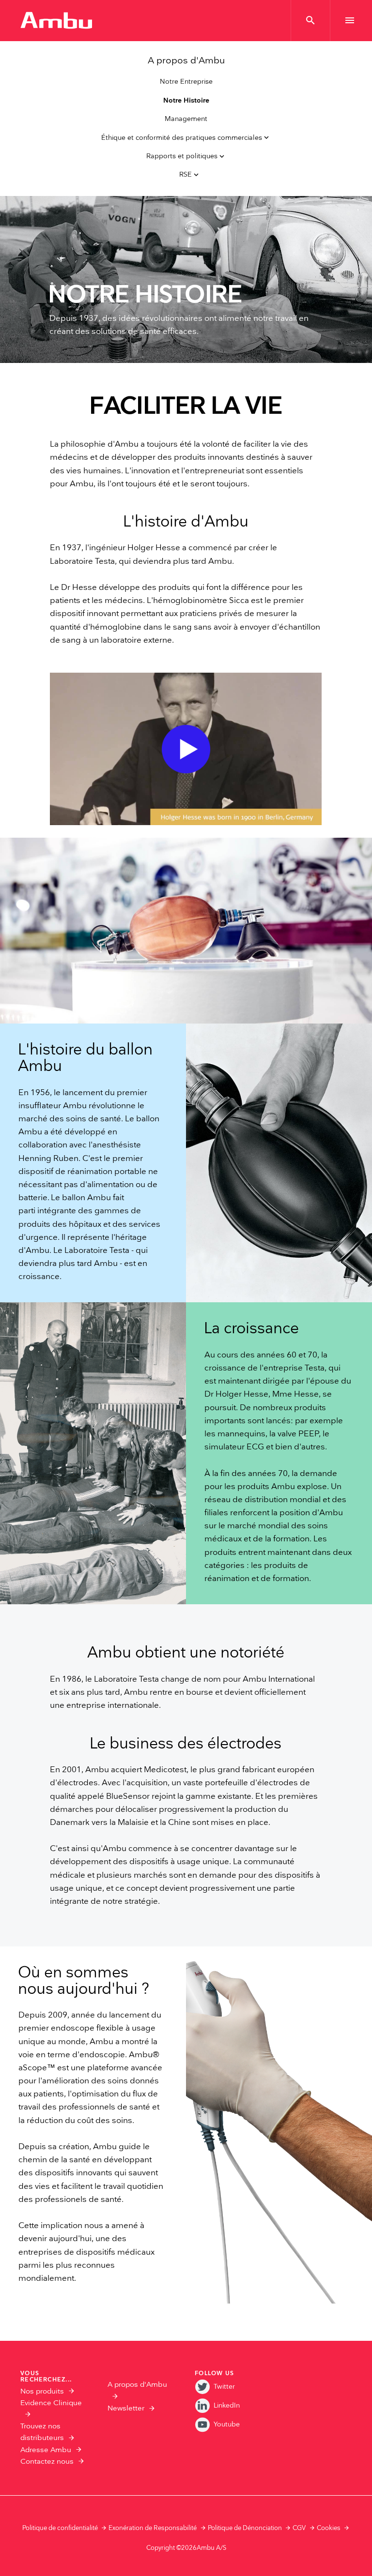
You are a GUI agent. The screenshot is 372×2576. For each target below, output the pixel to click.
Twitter (224, 2387)
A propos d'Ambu (186, 61)
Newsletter (126, 2408)
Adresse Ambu (46, 2450)
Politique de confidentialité (60, 2528)
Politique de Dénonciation (245, 2528)
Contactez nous (47, 2462)
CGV (299, 2528)
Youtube (227, 2424)
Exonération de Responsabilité (153, 2528)
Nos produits (42, 2391)
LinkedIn (227, 2405)
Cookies (329, 2528)
